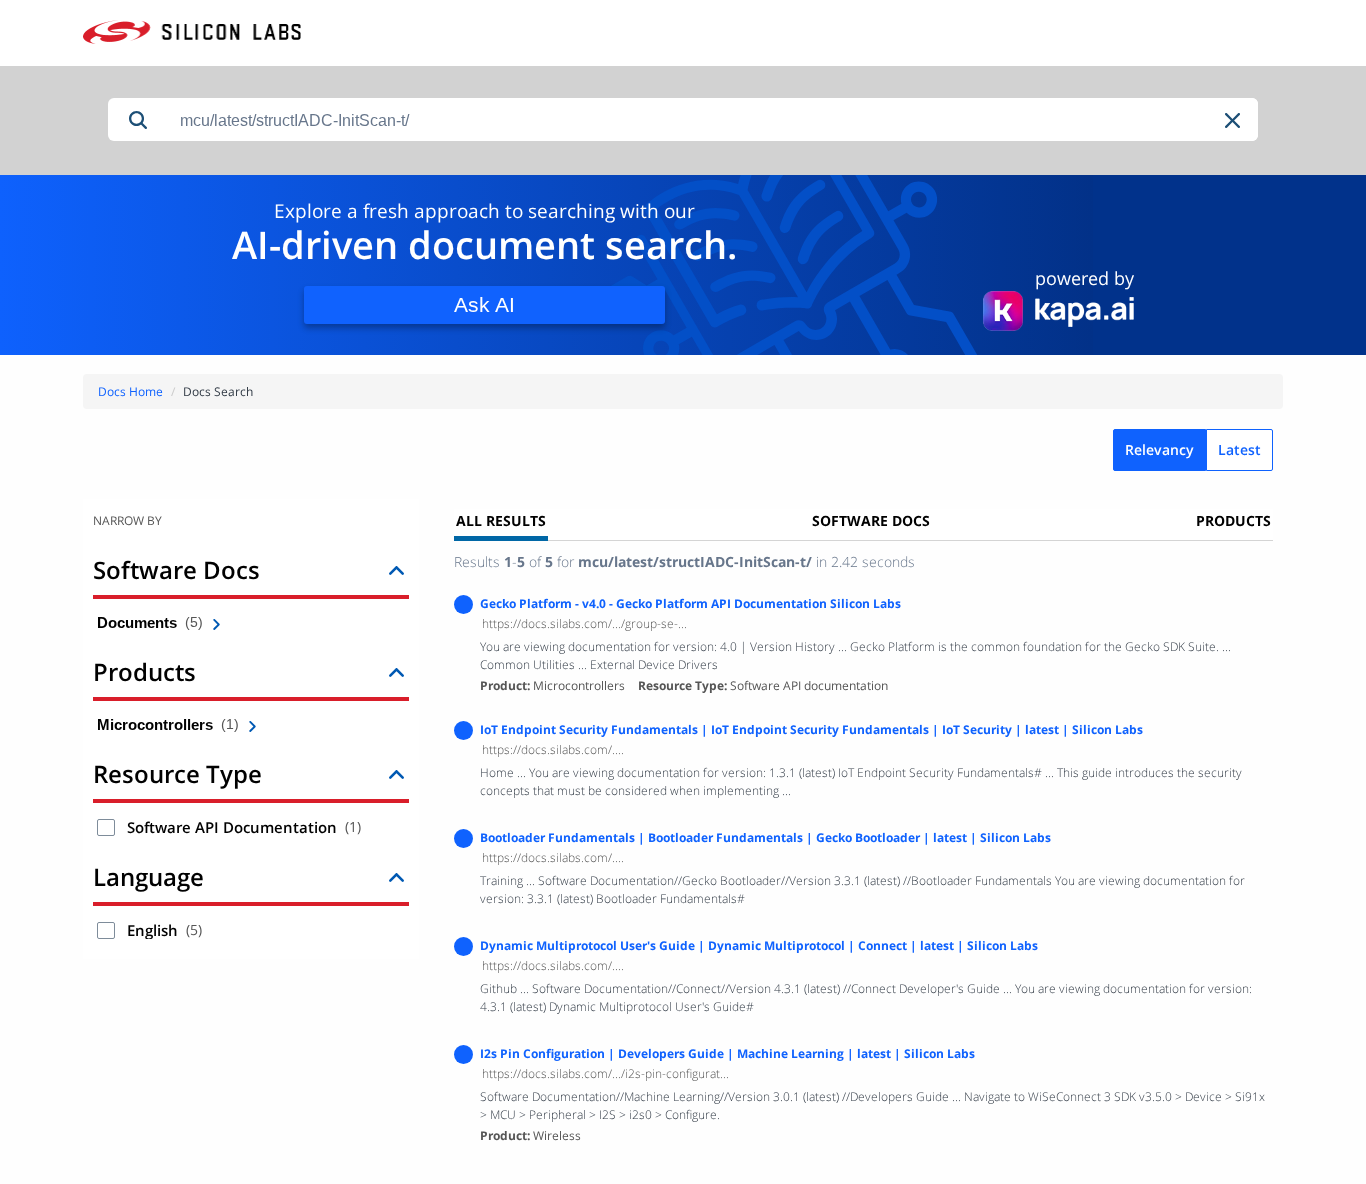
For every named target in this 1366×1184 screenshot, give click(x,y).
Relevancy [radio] (1159, 449)
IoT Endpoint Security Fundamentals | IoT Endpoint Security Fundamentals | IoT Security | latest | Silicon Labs (811, 729)
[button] (1234, 120)
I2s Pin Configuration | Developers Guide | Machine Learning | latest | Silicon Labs (727, 1053)
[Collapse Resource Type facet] (396, 773)
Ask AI (484, 304)
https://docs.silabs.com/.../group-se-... (584, 623)
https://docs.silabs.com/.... (553, 749)
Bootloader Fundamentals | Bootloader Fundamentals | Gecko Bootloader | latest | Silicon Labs (765, 837)
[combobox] (713, 120)
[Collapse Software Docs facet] (396, 569)
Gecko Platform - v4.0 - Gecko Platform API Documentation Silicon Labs (690, 603)
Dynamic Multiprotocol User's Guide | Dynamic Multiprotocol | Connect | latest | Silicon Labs (759, 945)
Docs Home (130, 391)
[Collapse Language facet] (396, 876)
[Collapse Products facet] (396, 671)
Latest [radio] (1239, 449)
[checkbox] (106, 827)
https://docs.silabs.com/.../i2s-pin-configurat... (605, 1073)
